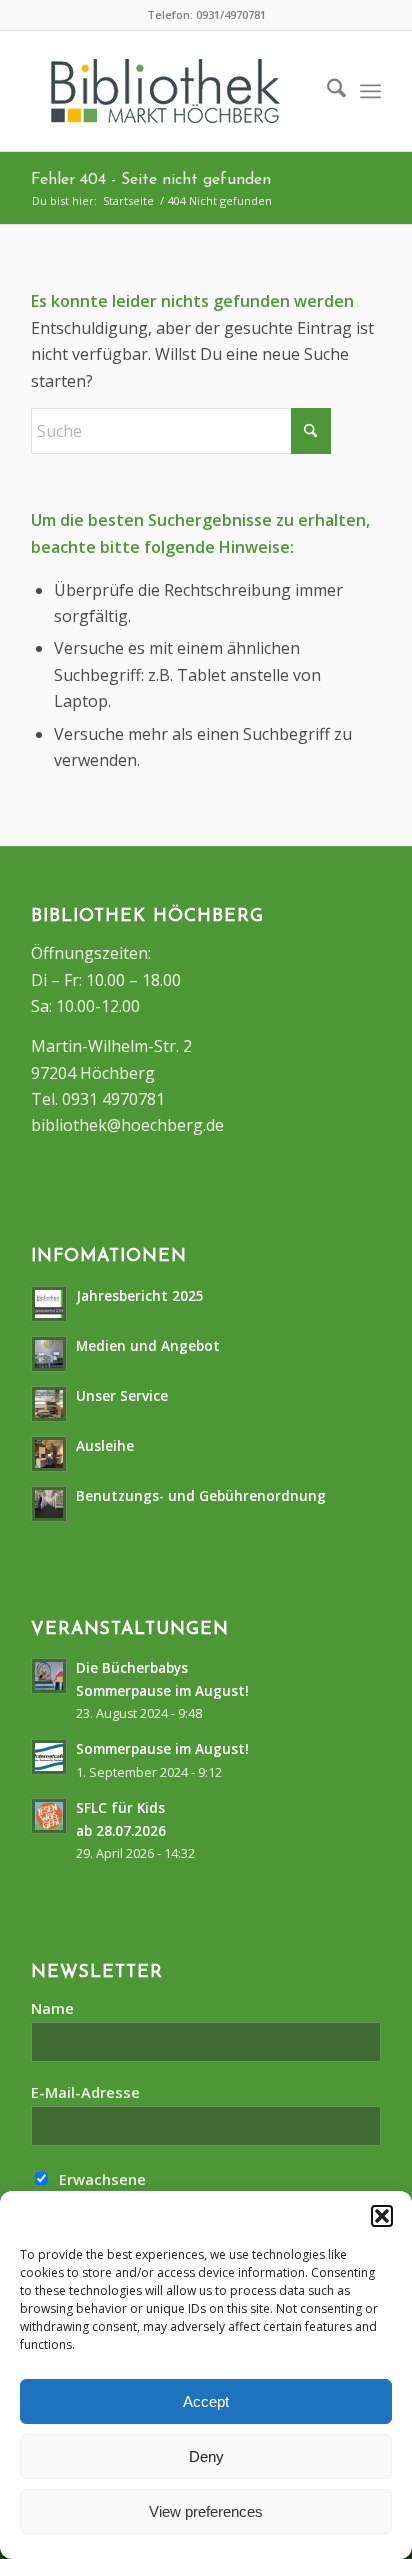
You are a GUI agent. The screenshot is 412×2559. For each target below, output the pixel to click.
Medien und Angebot (148, 1345)
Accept (206, 2401)
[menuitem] (326, 91)
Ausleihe (105, 1445)
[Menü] (370, 91)
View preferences (206, 2511)
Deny (206, 2456)
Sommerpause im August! (162, 1748)
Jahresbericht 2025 (140, 1295)
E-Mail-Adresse (85, 2092)
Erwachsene (100, 2179)
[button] (382, 2216)
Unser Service (122, 1395)
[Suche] (326, 91)
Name (52, 2008)
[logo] (191, 91)
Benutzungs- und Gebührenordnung (201, 1495)
